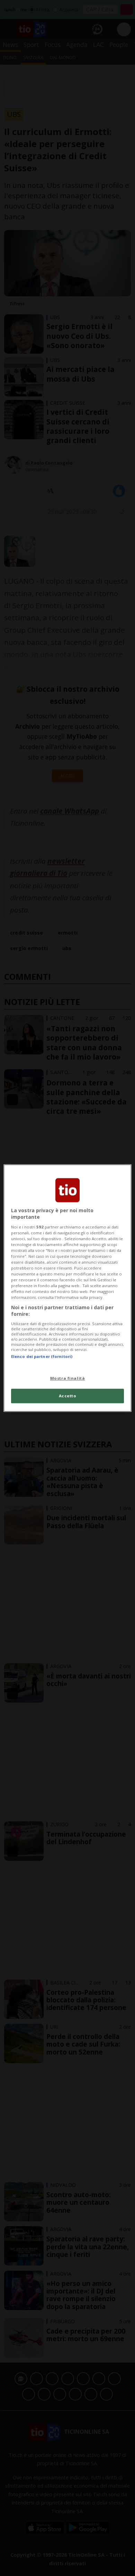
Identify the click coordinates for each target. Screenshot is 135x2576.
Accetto (68, 1396)
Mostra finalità (68, 1378)
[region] (68, 1288)
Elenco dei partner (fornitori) (42, 1356)
